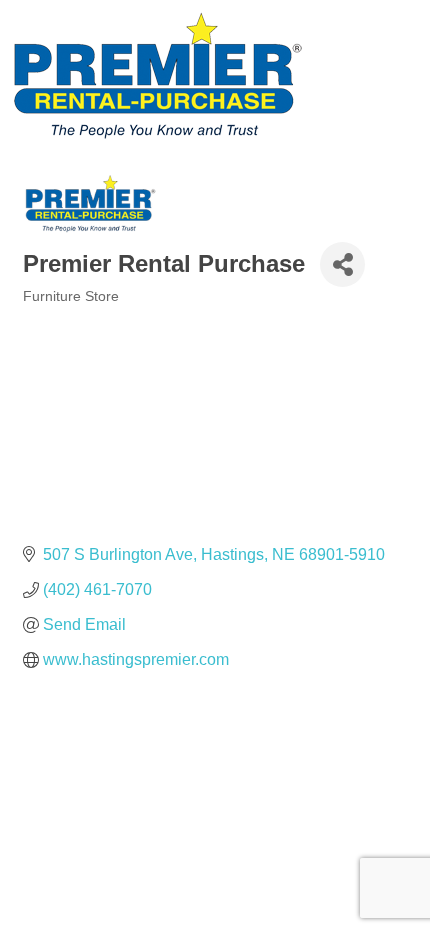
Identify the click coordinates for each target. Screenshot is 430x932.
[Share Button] (342, 264)
